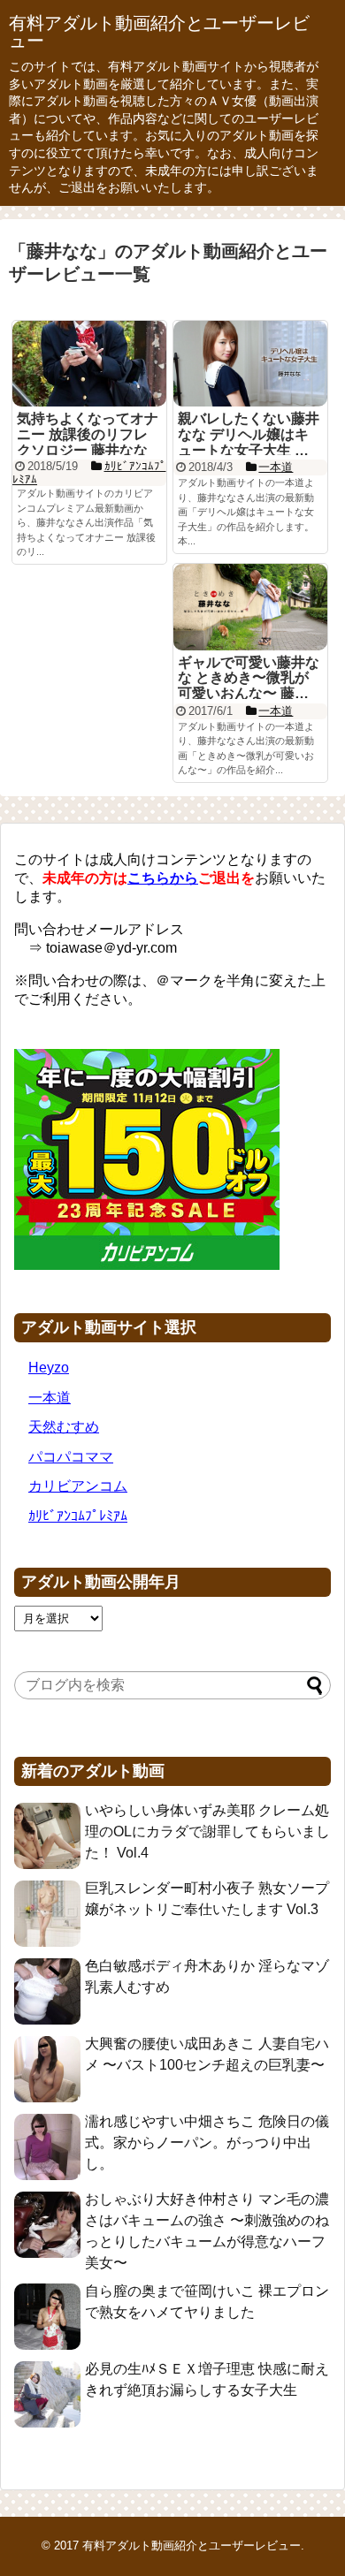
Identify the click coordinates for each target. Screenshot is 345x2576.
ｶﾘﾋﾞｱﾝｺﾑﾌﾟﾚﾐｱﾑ (78, 1516)
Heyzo (49, 1368)
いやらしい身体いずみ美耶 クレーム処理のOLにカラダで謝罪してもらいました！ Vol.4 (207, 1831)
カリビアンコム (78, 1486)
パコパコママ (71, 1457)
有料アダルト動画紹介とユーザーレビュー (159, 32)
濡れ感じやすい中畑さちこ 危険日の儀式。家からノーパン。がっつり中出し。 (207, 2143)
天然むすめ (64, 1427)
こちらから (163, 878)
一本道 (50, 1398)
